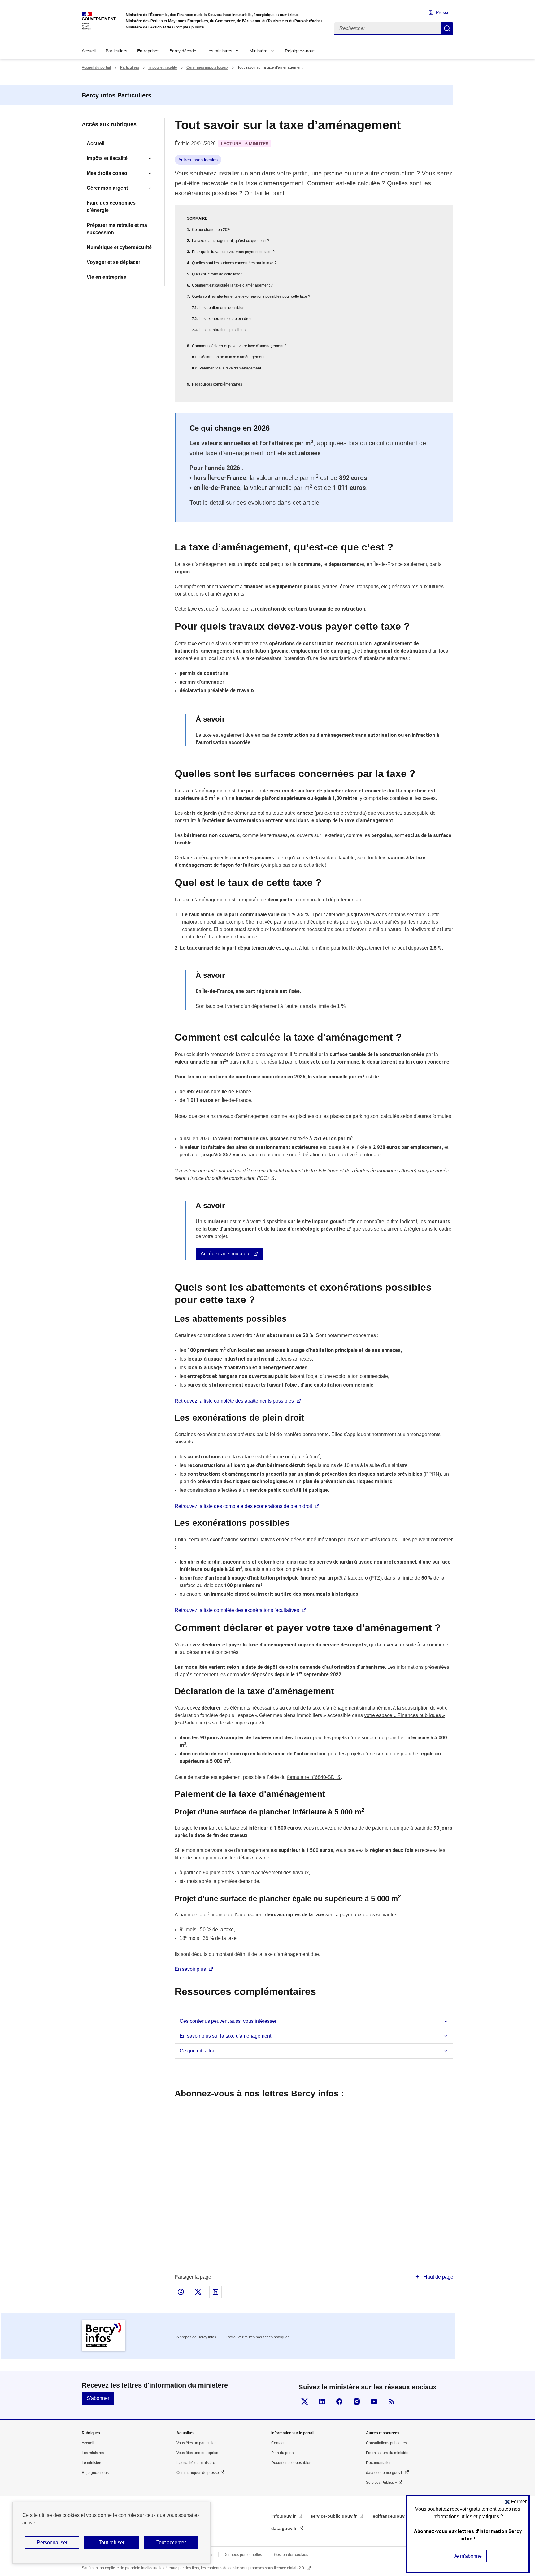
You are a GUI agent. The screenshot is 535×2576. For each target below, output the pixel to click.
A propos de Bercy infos (196, 2337)
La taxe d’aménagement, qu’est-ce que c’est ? (231, 241)
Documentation (379, 2463)
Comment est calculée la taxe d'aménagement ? (232, 285)
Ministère (259, 51)
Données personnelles (243, 2555)
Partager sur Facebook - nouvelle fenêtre (181, 2292)
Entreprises (148, 51)
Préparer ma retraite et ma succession (117, 229)
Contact (278, 2443)
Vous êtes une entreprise (197, 2453)
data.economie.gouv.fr (385, 2473)
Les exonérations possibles (222, 330)
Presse (443, 12)
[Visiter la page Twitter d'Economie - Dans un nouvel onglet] (305, 2401)
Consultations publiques (386, 2443)
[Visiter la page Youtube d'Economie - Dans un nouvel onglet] (374, 2401)
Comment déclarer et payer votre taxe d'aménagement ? (239, 346)
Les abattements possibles (222, 308)
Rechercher (447, 28)
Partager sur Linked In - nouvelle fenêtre (215, 2292)
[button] (516, 2502)
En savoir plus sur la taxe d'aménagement (225, 2036)
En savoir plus (190, 1969)
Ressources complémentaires (217, 384)
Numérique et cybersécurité (119, 247)
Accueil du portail (96, 67)
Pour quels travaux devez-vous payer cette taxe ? (233, 252)
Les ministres (219, 51)
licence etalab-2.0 (289, 2568)
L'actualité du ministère (196, 2463)
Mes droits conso (107, 173)
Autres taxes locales (198, 160)
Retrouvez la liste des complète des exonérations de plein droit (243, 1506)
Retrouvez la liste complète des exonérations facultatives (237, 1610)
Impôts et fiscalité (163, 67)
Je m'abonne (468, 2556)
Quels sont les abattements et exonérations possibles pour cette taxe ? (251, 296)
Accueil (89, 51)
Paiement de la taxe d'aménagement (230, 368)
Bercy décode (183, 51)
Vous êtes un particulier (196, 2443)
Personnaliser (52, 2542)
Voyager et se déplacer (113, 262)
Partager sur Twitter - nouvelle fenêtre (198, 2292)
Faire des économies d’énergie (111, 207)
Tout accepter (171, 2542)
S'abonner (98, 2398)
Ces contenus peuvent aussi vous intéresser (228, 2021)
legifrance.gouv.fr (391, 2516)
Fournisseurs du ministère (388, 2453)
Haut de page (438, 2277)
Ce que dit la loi (197, 2051)
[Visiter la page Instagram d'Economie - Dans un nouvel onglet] (357, 2401)
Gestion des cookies (291, 2555)
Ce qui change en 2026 (212, 230)
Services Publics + (381, 2483)
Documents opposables (291, 2463)
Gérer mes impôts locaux (207, 67)
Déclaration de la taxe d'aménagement (232, 357)
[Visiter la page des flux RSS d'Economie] (391, 2401)
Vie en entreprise (107, 277)
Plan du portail (283, 2453)
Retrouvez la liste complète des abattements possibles (234, 1401)
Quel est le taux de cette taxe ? (218, 274)
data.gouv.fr (285, 2528)
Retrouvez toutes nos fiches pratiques (258, 2337)
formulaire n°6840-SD (311, 1777)
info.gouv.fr (284, 2516)
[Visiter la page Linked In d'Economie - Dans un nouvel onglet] (322, 2401)
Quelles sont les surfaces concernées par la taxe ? (234, 263)
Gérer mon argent (107, 188)
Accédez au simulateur (226, 1254)
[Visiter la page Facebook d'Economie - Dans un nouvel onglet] (339, 2401)
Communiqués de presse (198, 2473)
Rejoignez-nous (300, 51)
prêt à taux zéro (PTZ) (358, 1578)
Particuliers (116, 51)
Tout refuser (112, 2542)
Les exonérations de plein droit (225, 319)
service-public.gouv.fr (334, 2516)
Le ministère (92, 2463)
